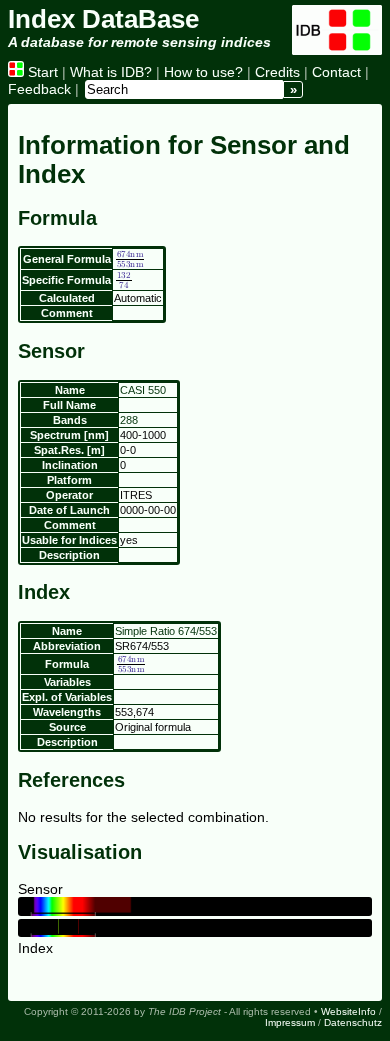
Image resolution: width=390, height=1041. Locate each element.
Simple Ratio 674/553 (166, 631)
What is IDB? (111, 72)
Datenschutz (353, 1022)
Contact (336, 72)
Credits (277, 72)
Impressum (290, 1022)
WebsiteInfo (348, 1011)
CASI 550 (143, 390)
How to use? (203, 72)
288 (129, 420)
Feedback (39, 89)
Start (41, 72)
